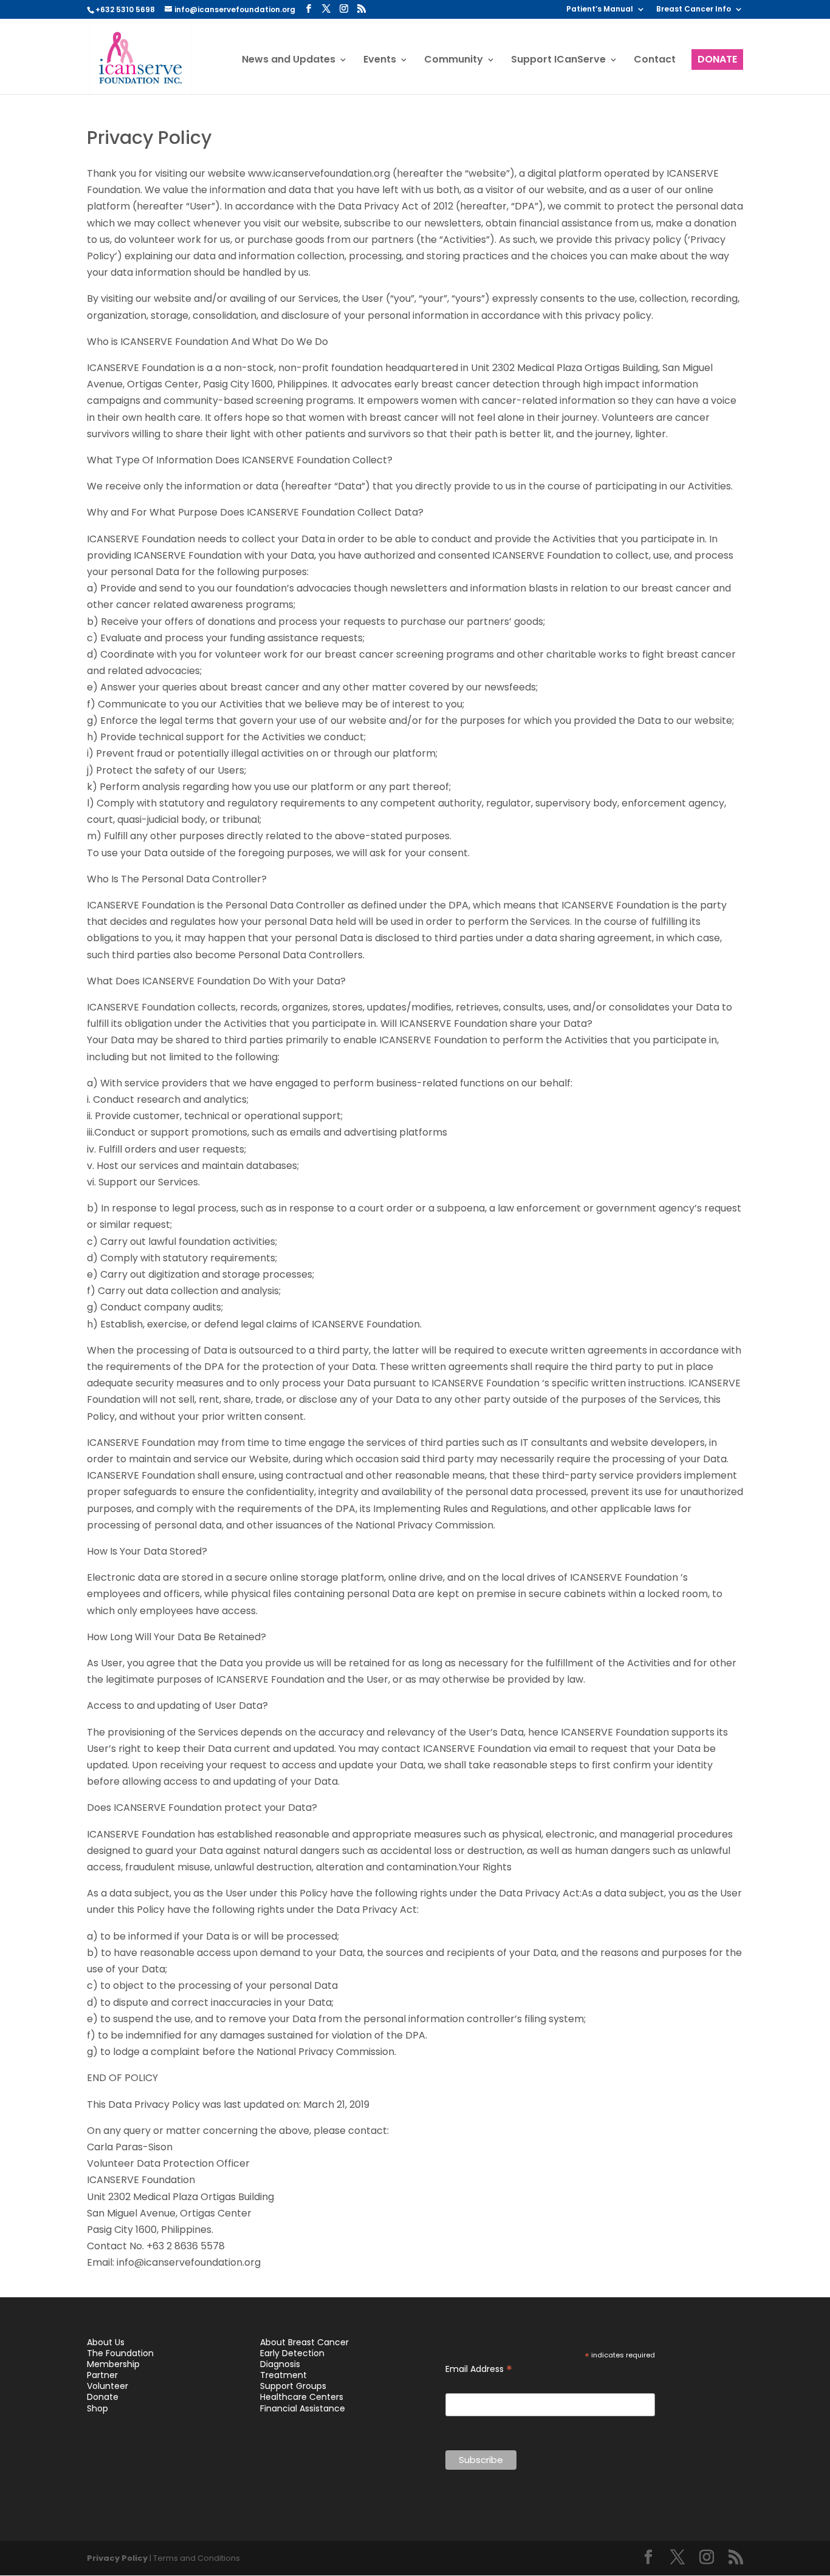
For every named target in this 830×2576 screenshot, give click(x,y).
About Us (106, 2342)
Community (454, 61)
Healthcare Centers (302, 2397)
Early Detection (292, 2353)
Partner (102, 2375)
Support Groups (293, 2386)
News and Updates (289, 61)
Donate (103, 2397)
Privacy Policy (117, 2558)
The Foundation (120, 2353)
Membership (113, 2364)
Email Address (479, 2369)
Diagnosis (280, 2364)
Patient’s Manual (600, 10)
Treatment (283, 2375)
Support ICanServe (558, 61)
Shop (98, 2408)
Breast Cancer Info (694, 10)
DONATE (717, 59)
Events (380, 61)
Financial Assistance (303, 2408)
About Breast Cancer (304, 2342)
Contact (655, 61)
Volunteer (108, 2386)
